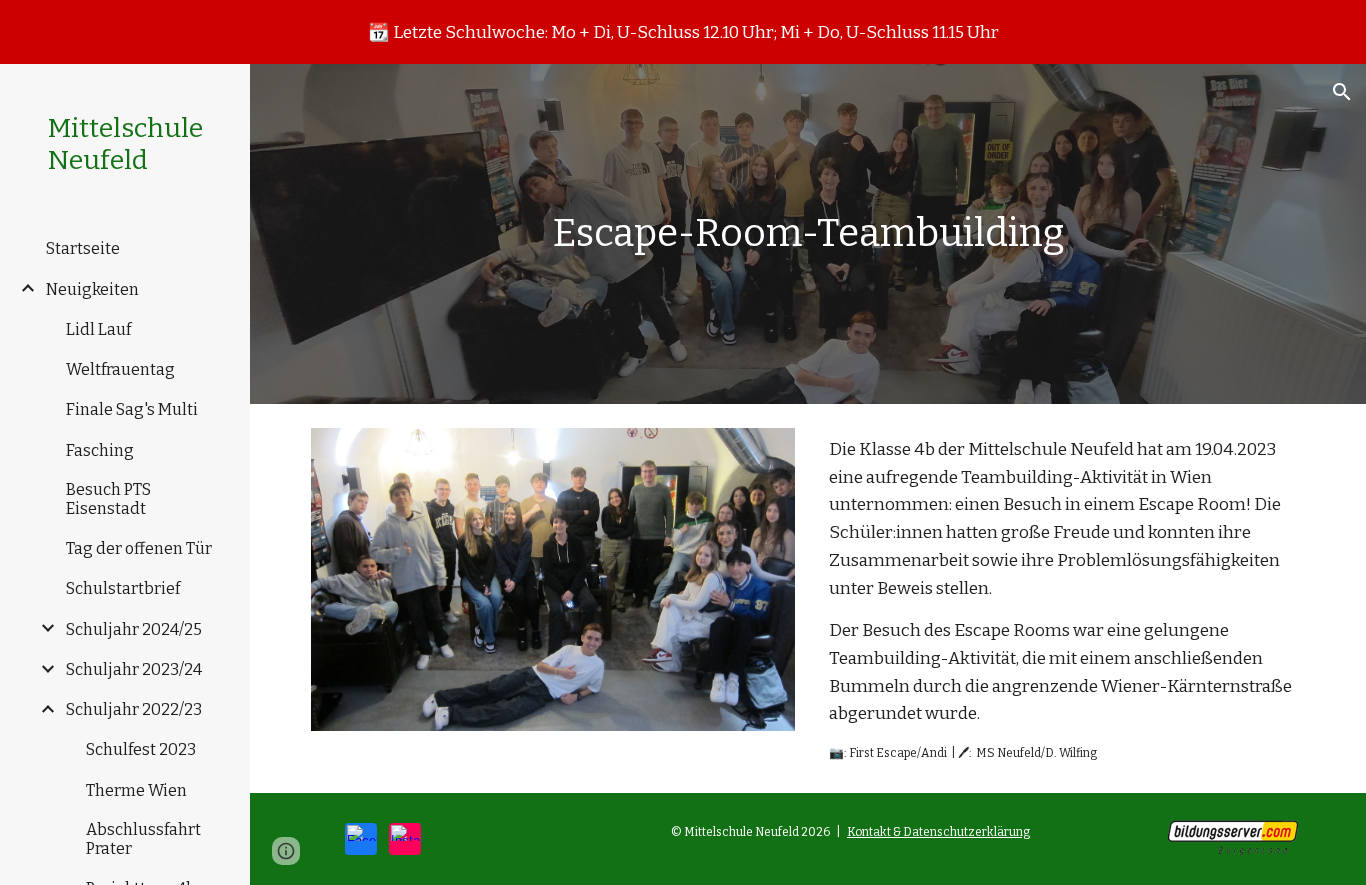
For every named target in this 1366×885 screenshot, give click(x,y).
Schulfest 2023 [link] (141, 749)
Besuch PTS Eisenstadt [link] (108, 499)
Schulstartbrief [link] (123, 588)
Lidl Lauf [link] (98, 329)
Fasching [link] (100, 450)
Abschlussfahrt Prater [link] (143, 839)
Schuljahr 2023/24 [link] (134, 669)
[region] (683, 32)
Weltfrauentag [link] (120, 369)
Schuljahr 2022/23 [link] (134, 709)
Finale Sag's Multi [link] (132, 409)
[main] (808, 234)
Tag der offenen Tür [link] (139, 548)
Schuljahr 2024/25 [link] (134, 629)
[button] (1342, 92)
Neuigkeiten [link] (92, 289)
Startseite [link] (83, 248)
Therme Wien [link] (136, 790)
